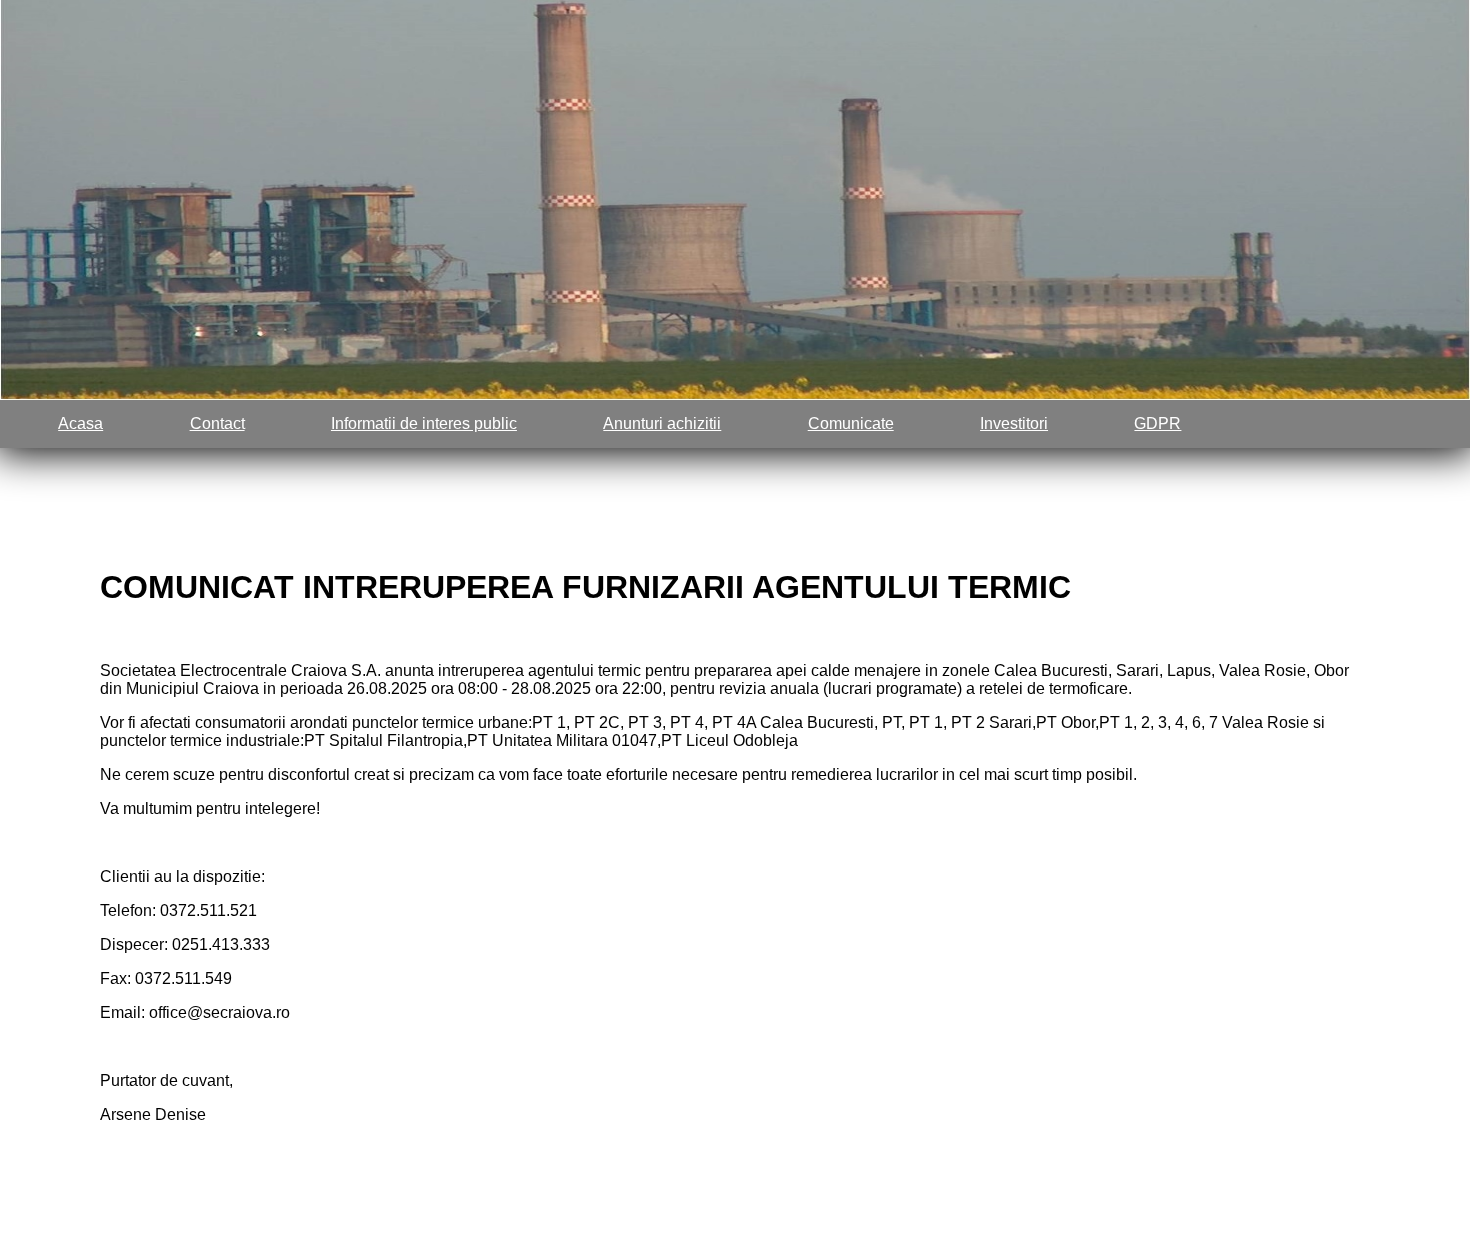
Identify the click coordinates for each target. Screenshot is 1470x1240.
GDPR (1157, 423)
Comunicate (851, 423)
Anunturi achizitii (662, 423)
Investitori (1014, 423)
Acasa (80, 423)
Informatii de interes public (424, 423)
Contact (217, 423)
